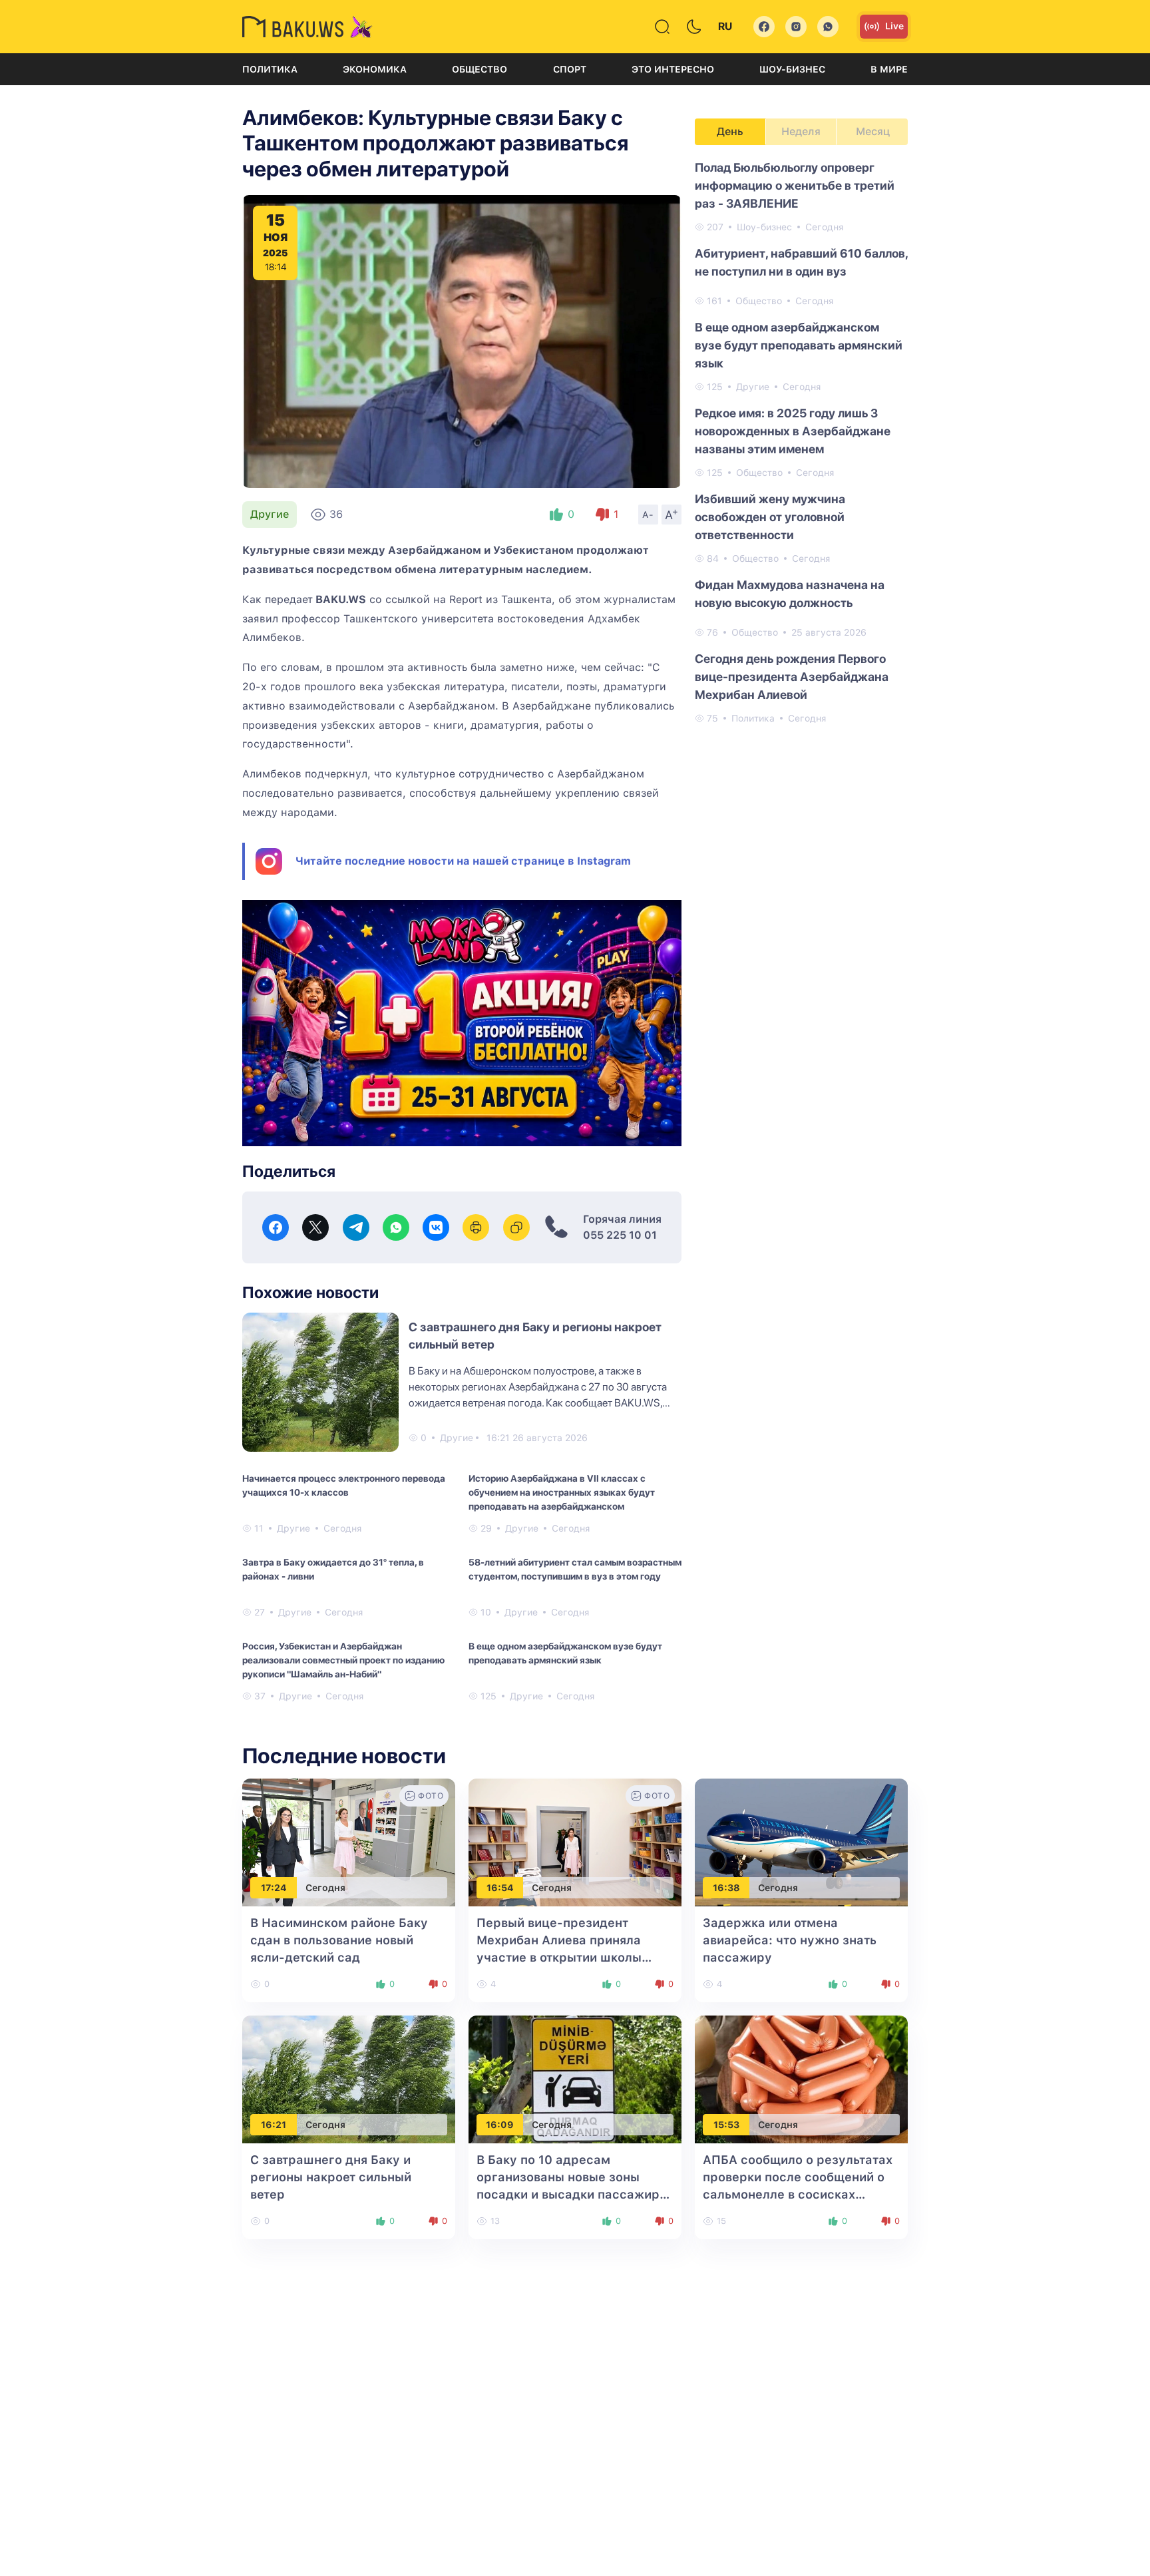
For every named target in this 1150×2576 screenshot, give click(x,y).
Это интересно (673, 69)
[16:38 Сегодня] (801, 1841)
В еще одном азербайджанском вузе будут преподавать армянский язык (565, 1653)
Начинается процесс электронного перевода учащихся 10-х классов (344, 1485)
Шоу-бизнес (792, 69)
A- (648, 515)
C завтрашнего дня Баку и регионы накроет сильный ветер (331, 2177)
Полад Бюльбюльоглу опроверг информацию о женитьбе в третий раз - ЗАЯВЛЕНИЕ (795, 185)
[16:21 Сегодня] (349, 2078)
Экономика (375, 69)
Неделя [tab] (801, 131)
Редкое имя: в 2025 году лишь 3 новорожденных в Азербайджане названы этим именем (793, 431)
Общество (479, 69)
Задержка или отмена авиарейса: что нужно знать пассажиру (790, 1940)
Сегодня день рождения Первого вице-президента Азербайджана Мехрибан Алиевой (792, 677)
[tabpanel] (801, 442)
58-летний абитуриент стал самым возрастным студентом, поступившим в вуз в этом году (575, 1569)
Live (894, 26)
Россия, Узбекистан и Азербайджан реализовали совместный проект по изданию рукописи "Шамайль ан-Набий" (343, 1660)
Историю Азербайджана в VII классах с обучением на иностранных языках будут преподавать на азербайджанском (562, 1492)
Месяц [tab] (873, 131)
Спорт (570, 69)
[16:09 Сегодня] (575, 2078)
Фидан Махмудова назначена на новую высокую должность (790, 594)
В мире (889, 69)
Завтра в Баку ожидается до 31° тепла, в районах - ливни (333, 1569)
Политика (270, 69)
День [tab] (730, 131)
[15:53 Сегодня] (801, 2078)
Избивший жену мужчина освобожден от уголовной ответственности (770, 517)
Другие (270, 514)
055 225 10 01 (620, 1235)
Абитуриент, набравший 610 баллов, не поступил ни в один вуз (801, 262)
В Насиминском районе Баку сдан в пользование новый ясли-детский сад (339, 1940)
